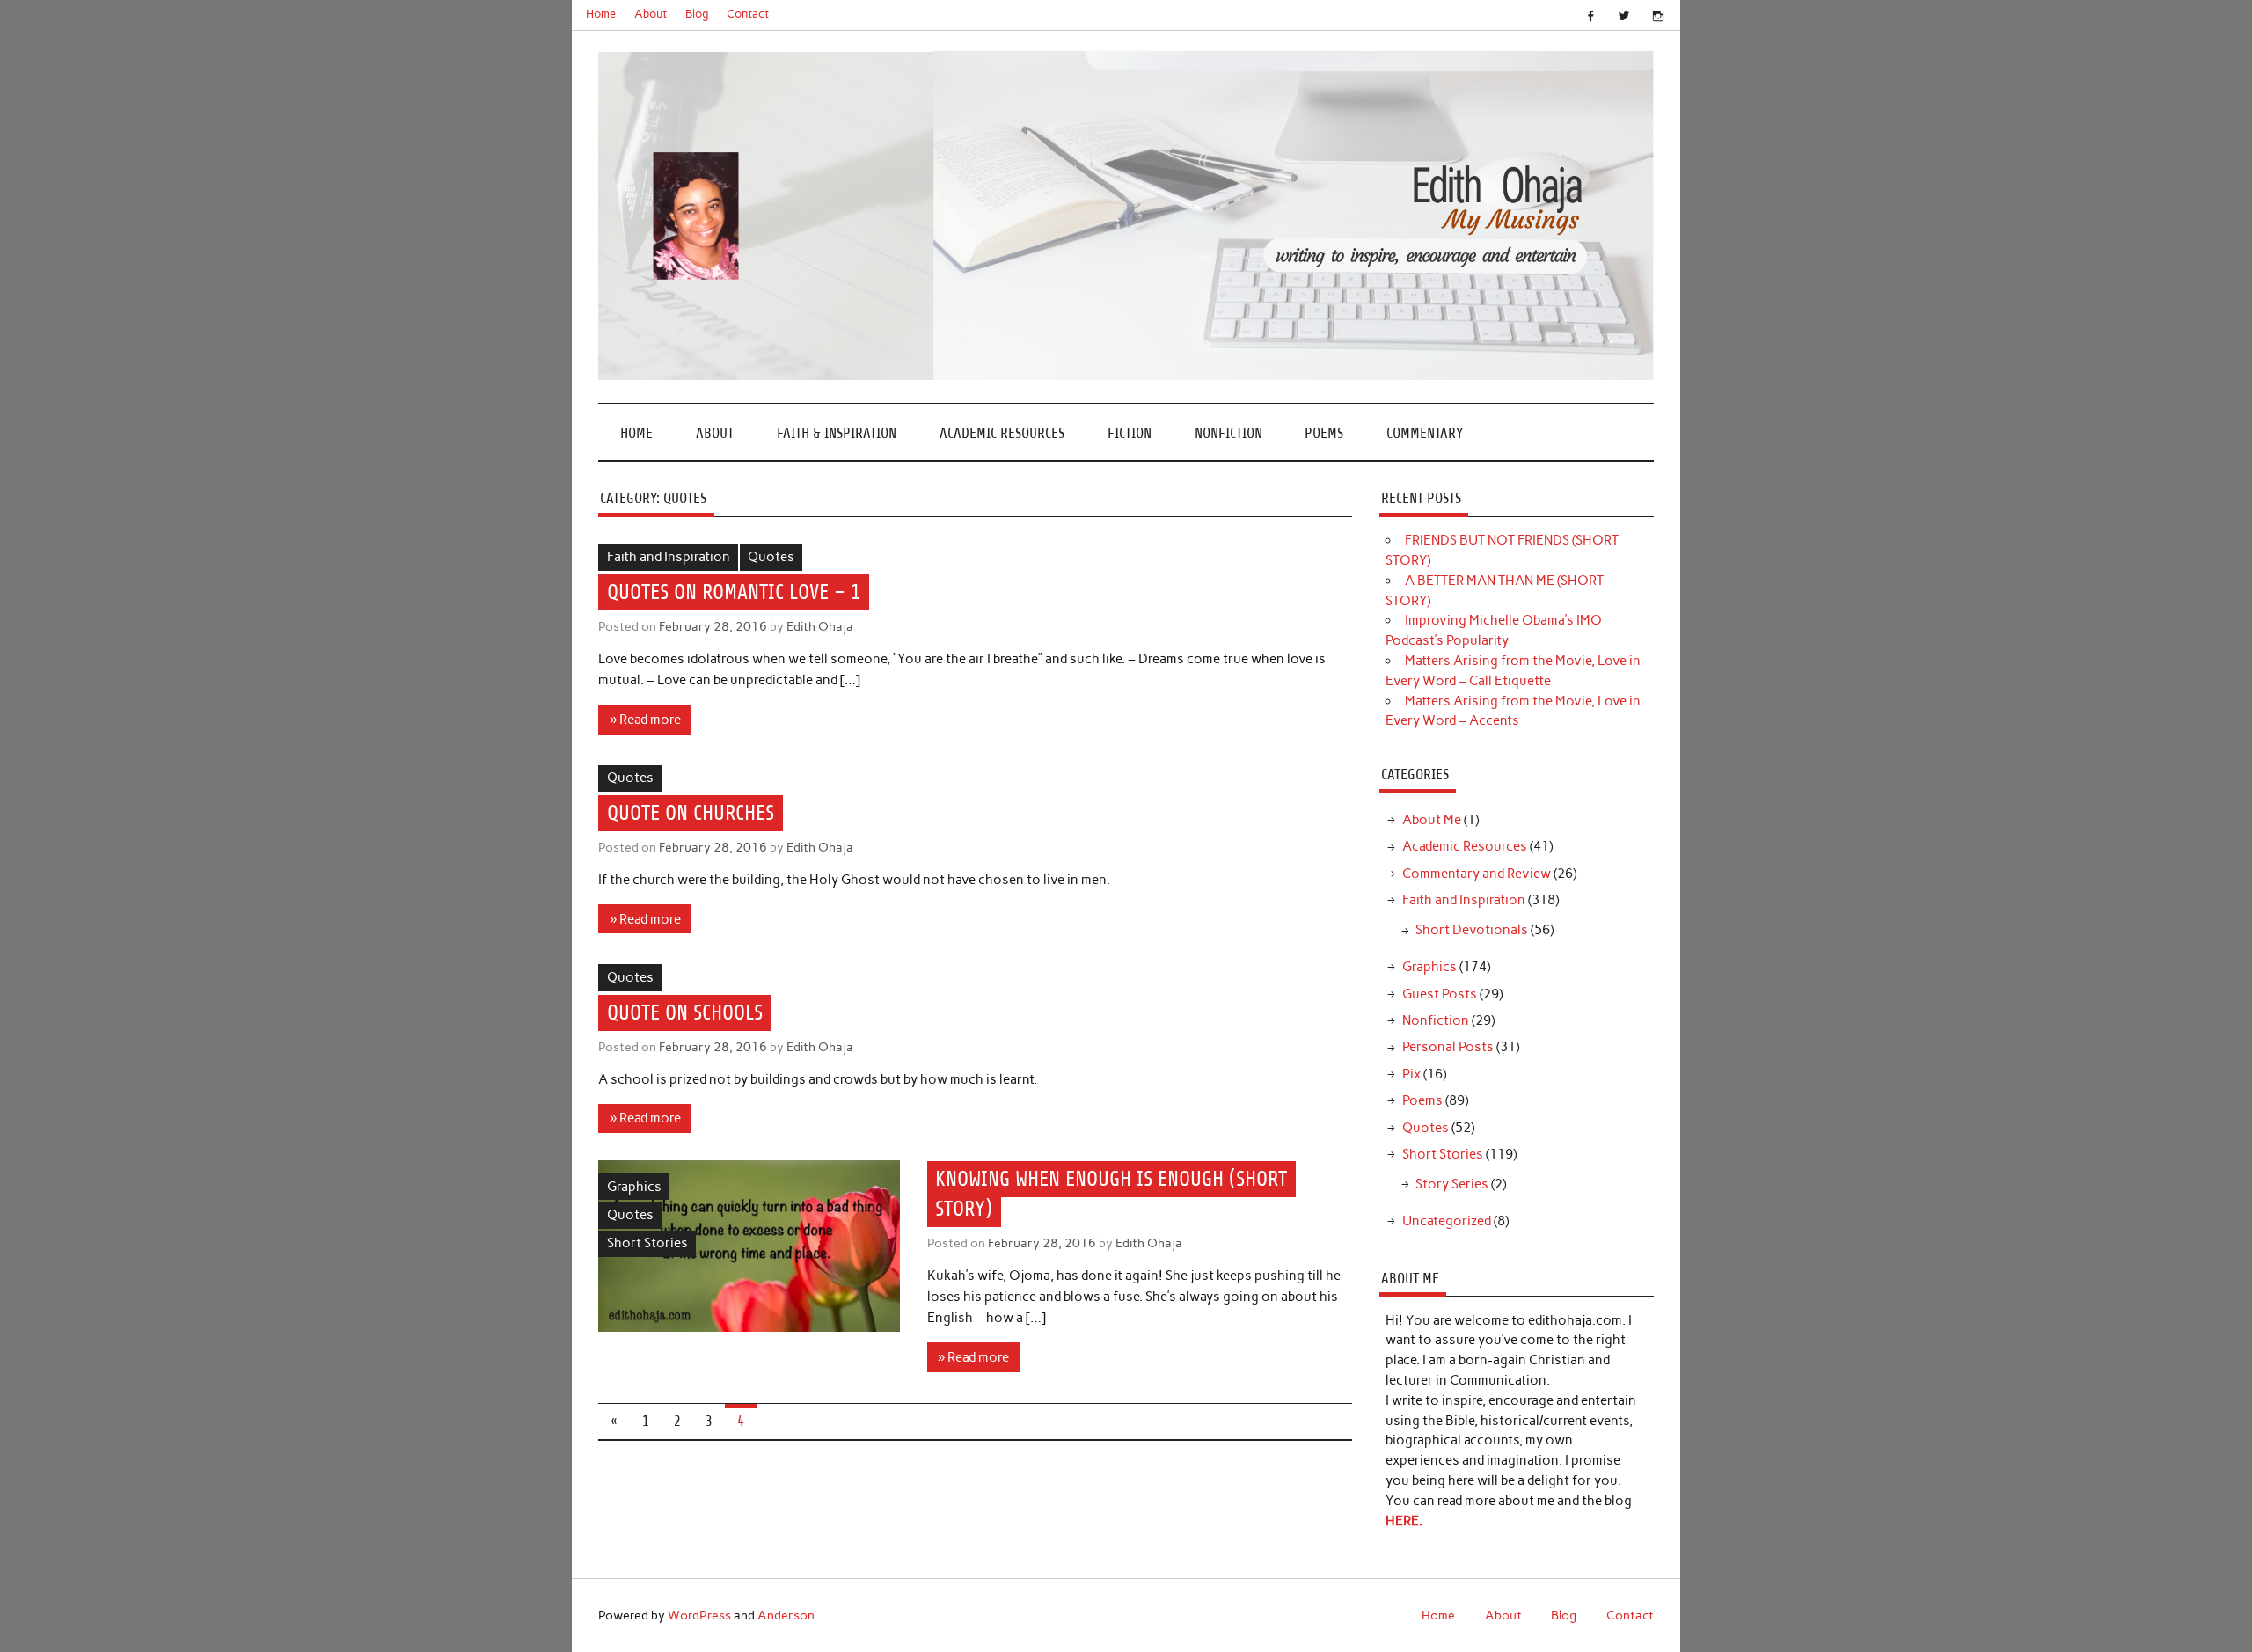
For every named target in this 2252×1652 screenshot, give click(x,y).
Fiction (1130, 433)
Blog (697, 14)
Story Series (1452, 1184)
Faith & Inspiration (837, 433)
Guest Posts (1440, 994)
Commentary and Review (1477, 874)
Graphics (634, 1187)
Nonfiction (1228, 433)
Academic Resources (1002, 433)
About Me (1432, 820)
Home (601, 14)
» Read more (645, 720)
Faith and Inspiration (669, 557)
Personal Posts (1448, 1047)
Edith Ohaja (820, 626)
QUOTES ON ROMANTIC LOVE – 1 (734, 592)
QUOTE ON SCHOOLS (685, 1012)
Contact (748, 14)
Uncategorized (1447, 1221)
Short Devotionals (1472, 930)
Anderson (786, 1615)
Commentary (1425, 433)
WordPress (699, 1615)
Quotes (771, 557)
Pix (1411, 1074)
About (651, 14)
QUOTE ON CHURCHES (691, 814)
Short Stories (647, 1243)
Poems (1324, 433)
